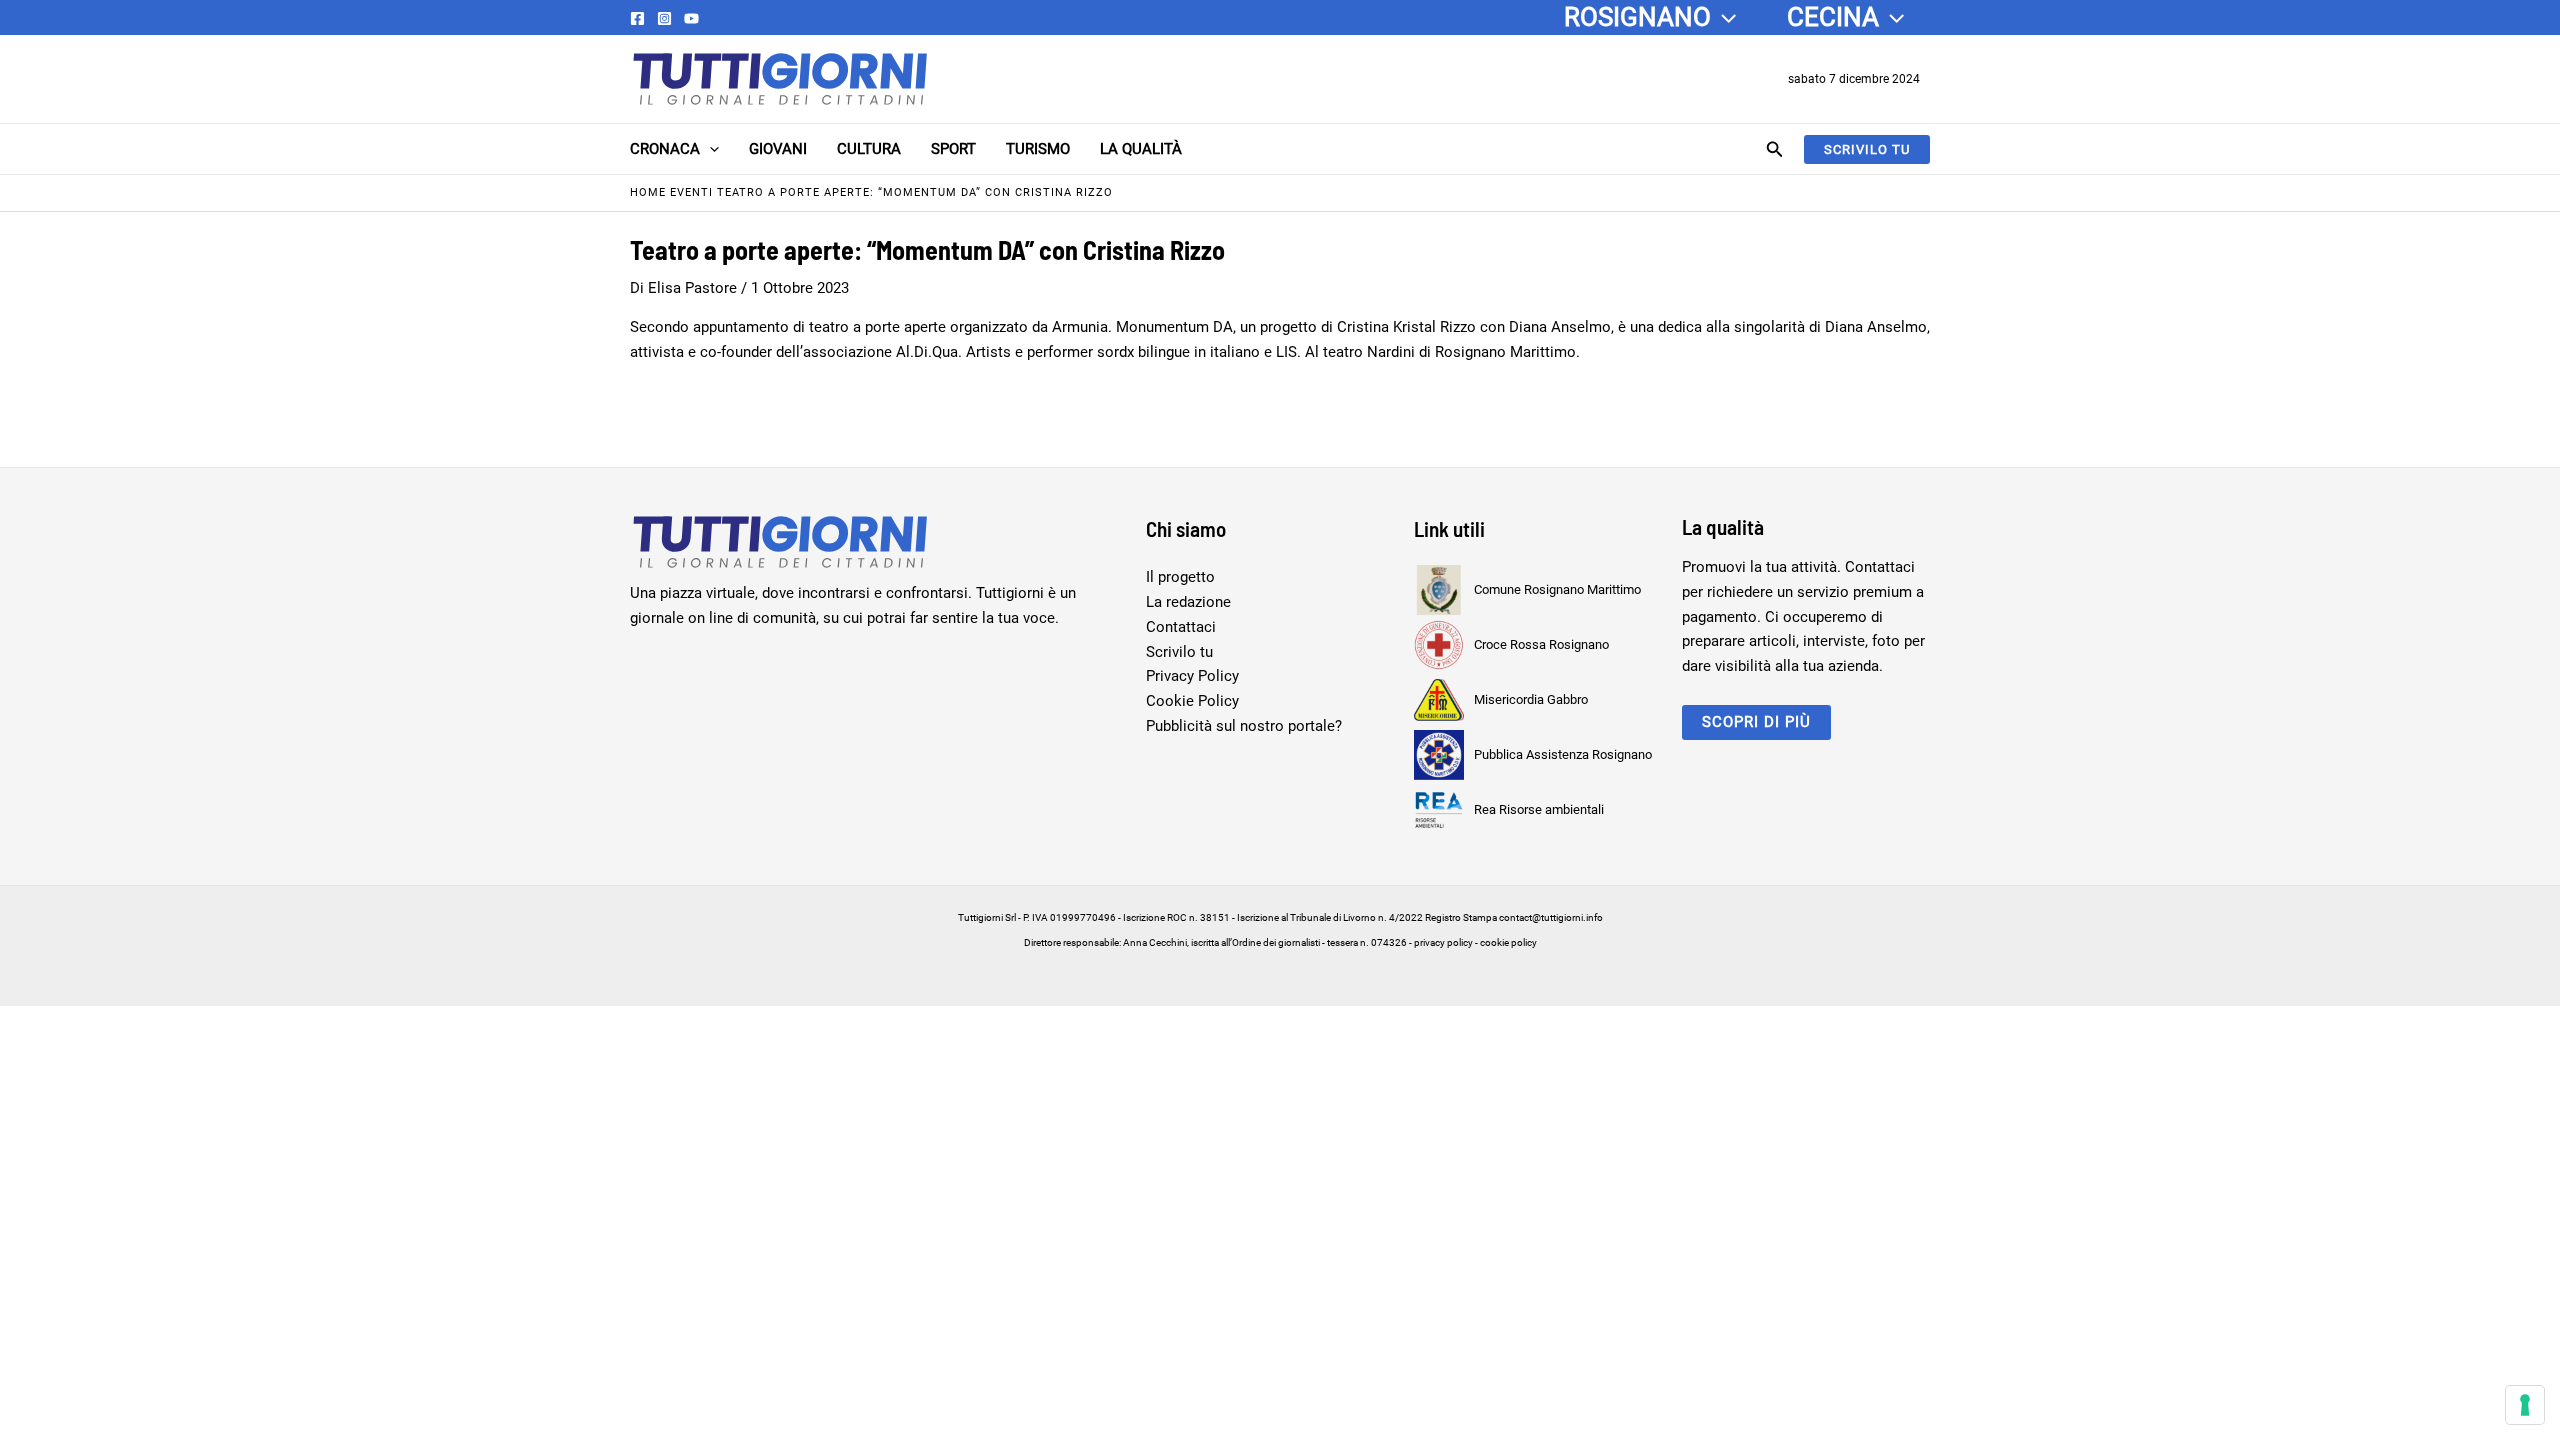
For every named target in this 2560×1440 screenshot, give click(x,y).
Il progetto (1180, 577)
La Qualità (1141, 149)
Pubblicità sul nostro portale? (1244, 726)
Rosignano (1637, 17)
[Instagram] (664, 18)
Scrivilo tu (1179, 652)
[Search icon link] (1775, 151)
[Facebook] (637, 18)
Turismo (1038, 149)
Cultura (869, 149)
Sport (953, 149)
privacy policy (1443, 942)
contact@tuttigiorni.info (1551, 917)
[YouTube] (691, 18)
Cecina (1833, 17)
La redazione (1188, 602)
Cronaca (665, 149)
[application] (1723, 17)
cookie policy (1508, 942)
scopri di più (1756, 722)
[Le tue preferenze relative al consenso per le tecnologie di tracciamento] (2525, 1405)
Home (648, 192)
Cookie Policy (1192, 701)
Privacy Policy (1192, 676)
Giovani (778, 149)
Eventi (691, 192)
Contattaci (1181, 627)
